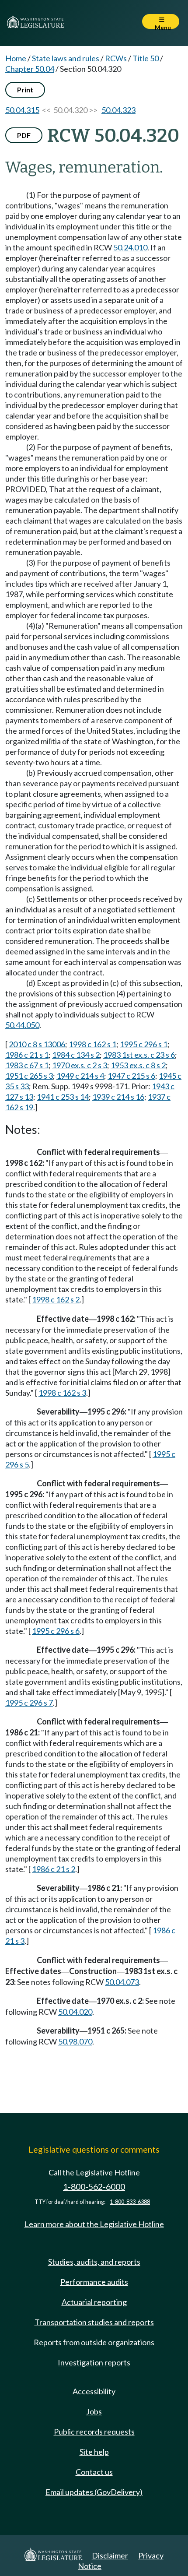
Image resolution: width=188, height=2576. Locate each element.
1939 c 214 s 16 (118, 1097)
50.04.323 (118, 110)
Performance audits (94, 2282)
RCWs (116, 58)
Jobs (94, 2411)
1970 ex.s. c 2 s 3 (80, 1065)
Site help (94, 2452)
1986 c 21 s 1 (27, 1055)
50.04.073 (122, 1982)
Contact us (94, 2472)
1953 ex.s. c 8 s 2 (138, 1065)
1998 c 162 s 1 (92, 1044)
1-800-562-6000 (94, 2187)
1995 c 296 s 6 (56, 1631)
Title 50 (146, 58)
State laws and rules (66, 58)
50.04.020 (75, 2012)
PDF (24, 135)
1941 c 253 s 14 (63, 1097)
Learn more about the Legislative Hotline (94, 2224)
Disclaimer (110, 2555)
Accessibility (94, 2391)
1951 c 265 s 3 (29, 1076)
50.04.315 (22, 110)
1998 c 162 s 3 (62, 1393)
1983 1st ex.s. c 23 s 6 (139, 1055)
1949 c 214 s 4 (80, 1076)
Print (25, 90)
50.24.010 (130, 247)
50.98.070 (75, 2041)
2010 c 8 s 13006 (37, 1044)
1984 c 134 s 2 (76, 1055)
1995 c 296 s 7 (29, 1703)
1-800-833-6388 (130, 2202)
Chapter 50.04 (30, 69)
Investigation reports (94, 2362)
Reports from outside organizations (94, 2342)
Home (16, 58)
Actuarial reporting (94, 2302)
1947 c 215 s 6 (131, 1076)
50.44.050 (22, 1025)
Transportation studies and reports (94, 2322)
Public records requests (94, 2432)
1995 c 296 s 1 (144, 1044)
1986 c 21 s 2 (54, 1869)
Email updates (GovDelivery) (94, 2492)
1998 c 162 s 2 (56, 1299)
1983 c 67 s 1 (27, 1065)
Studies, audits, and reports (94, 2262)
